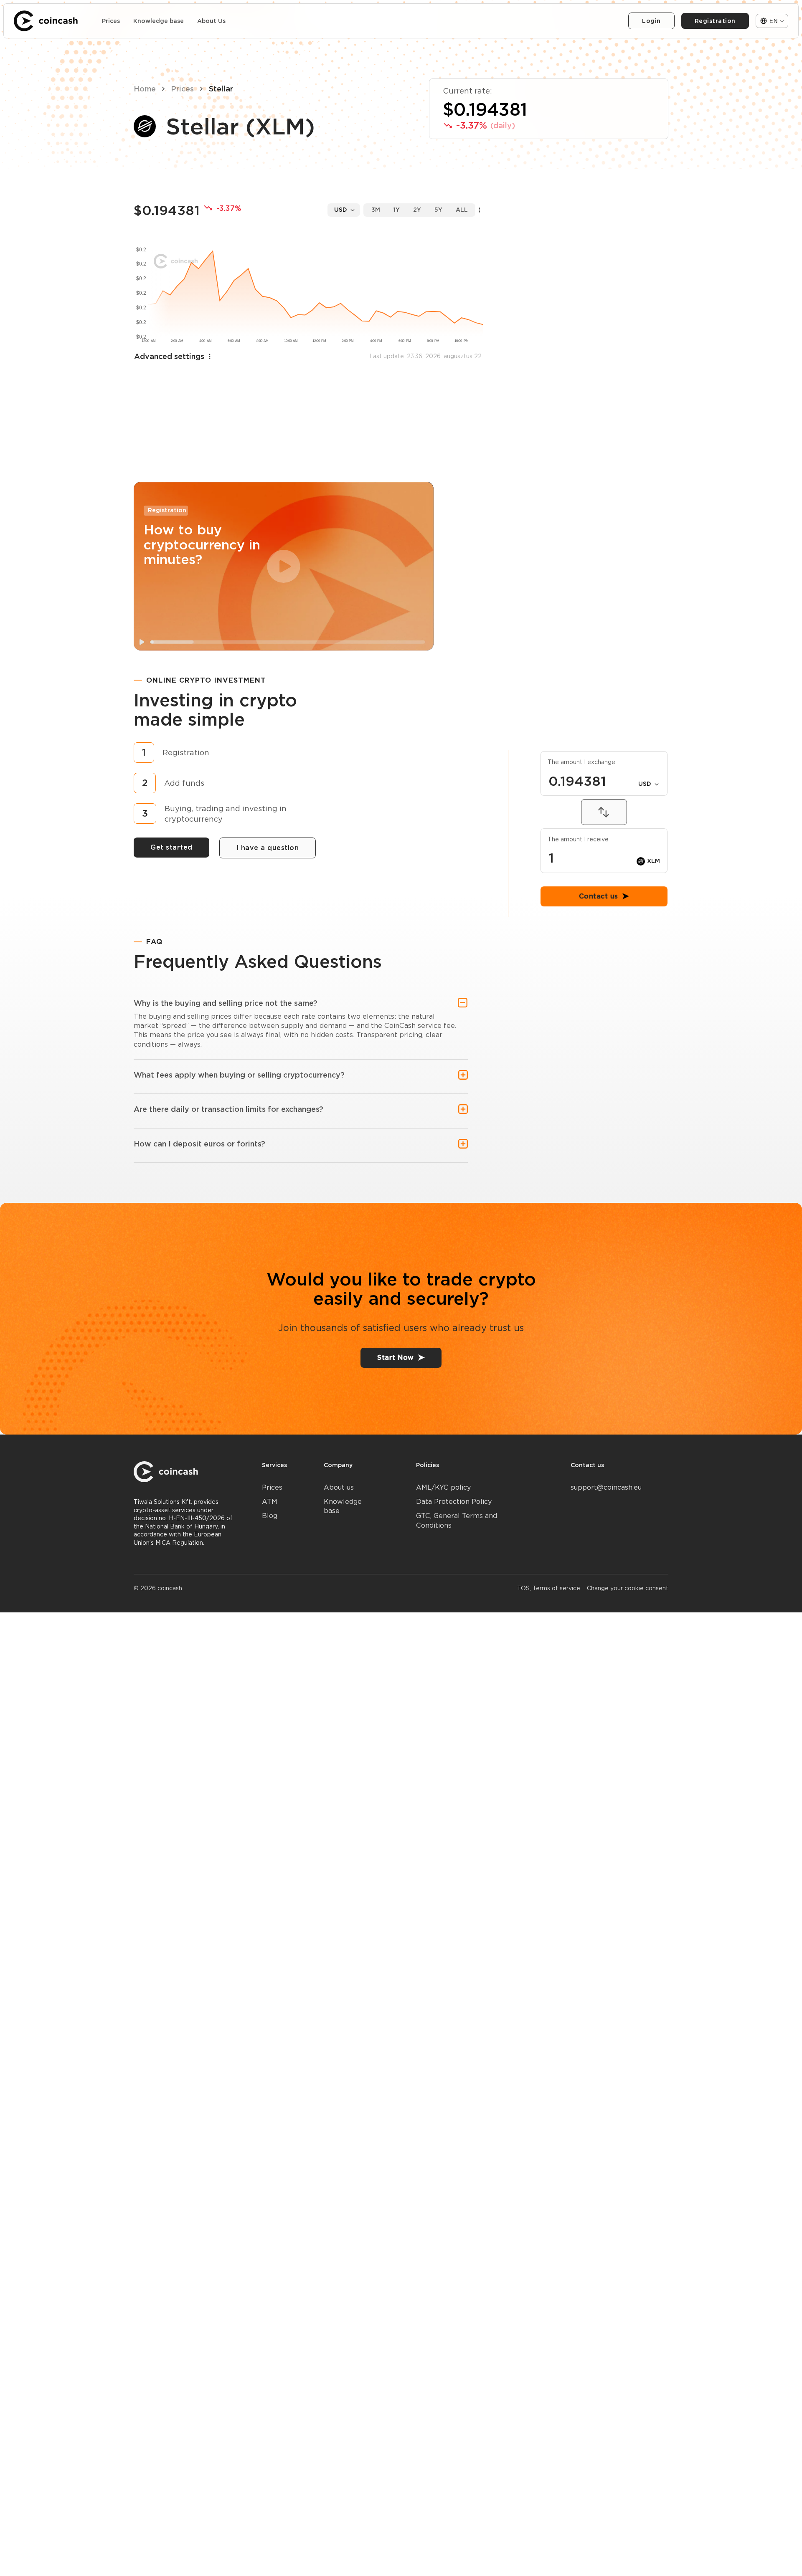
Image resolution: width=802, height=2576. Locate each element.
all (462, 210)
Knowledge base (159, 21)
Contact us (599, 1147)
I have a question (268, 848)
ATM (270, 1502)
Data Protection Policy (454, 1502)
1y (397, 210)
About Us (211, 21)
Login (651, 21)
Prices (111, 21)
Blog (270, 1516)
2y (417, 210)
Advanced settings (169, 356)
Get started (171, 847)
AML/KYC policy (443, 1487)
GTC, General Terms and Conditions (457, 1520)
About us (339, 1487)
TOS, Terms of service (549, 1588)
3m (376, 210)
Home (145, 89)
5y (438, 210)
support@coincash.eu (606, 1487)
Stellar (221, 89)
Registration (715, 21)
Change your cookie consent (628, 1588)
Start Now (396, 1358)
